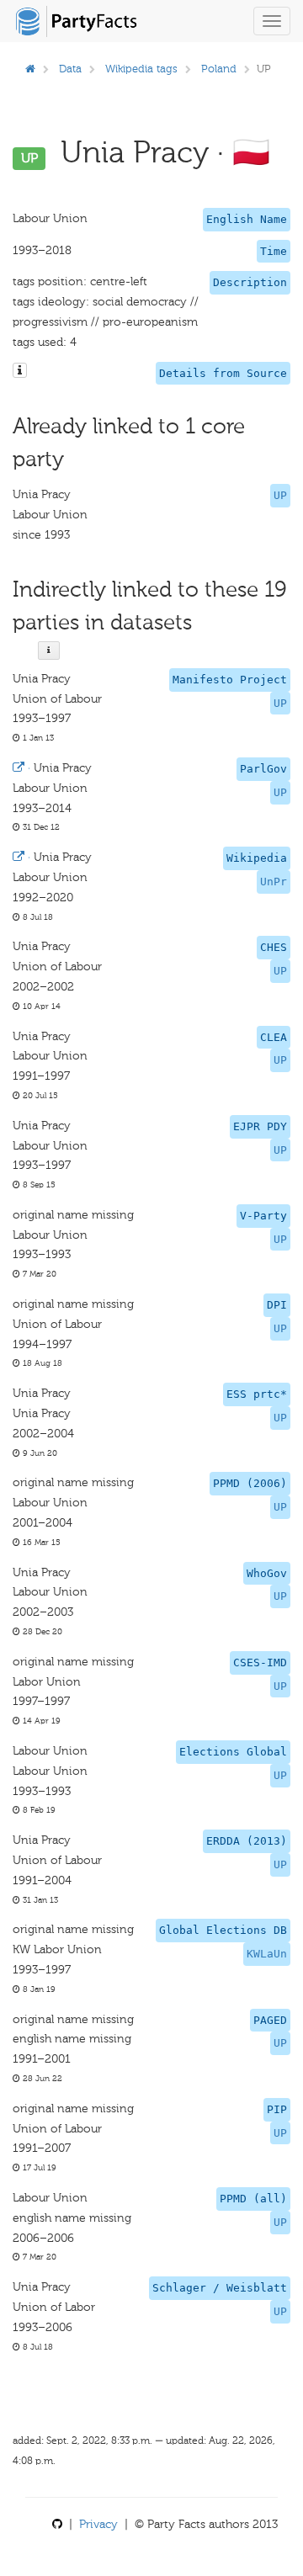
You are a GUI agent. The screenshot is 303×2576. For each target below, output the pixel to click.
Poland (219, 69)
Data (70, 69)
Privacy (98, 2524)
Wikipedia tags (141, 69)
